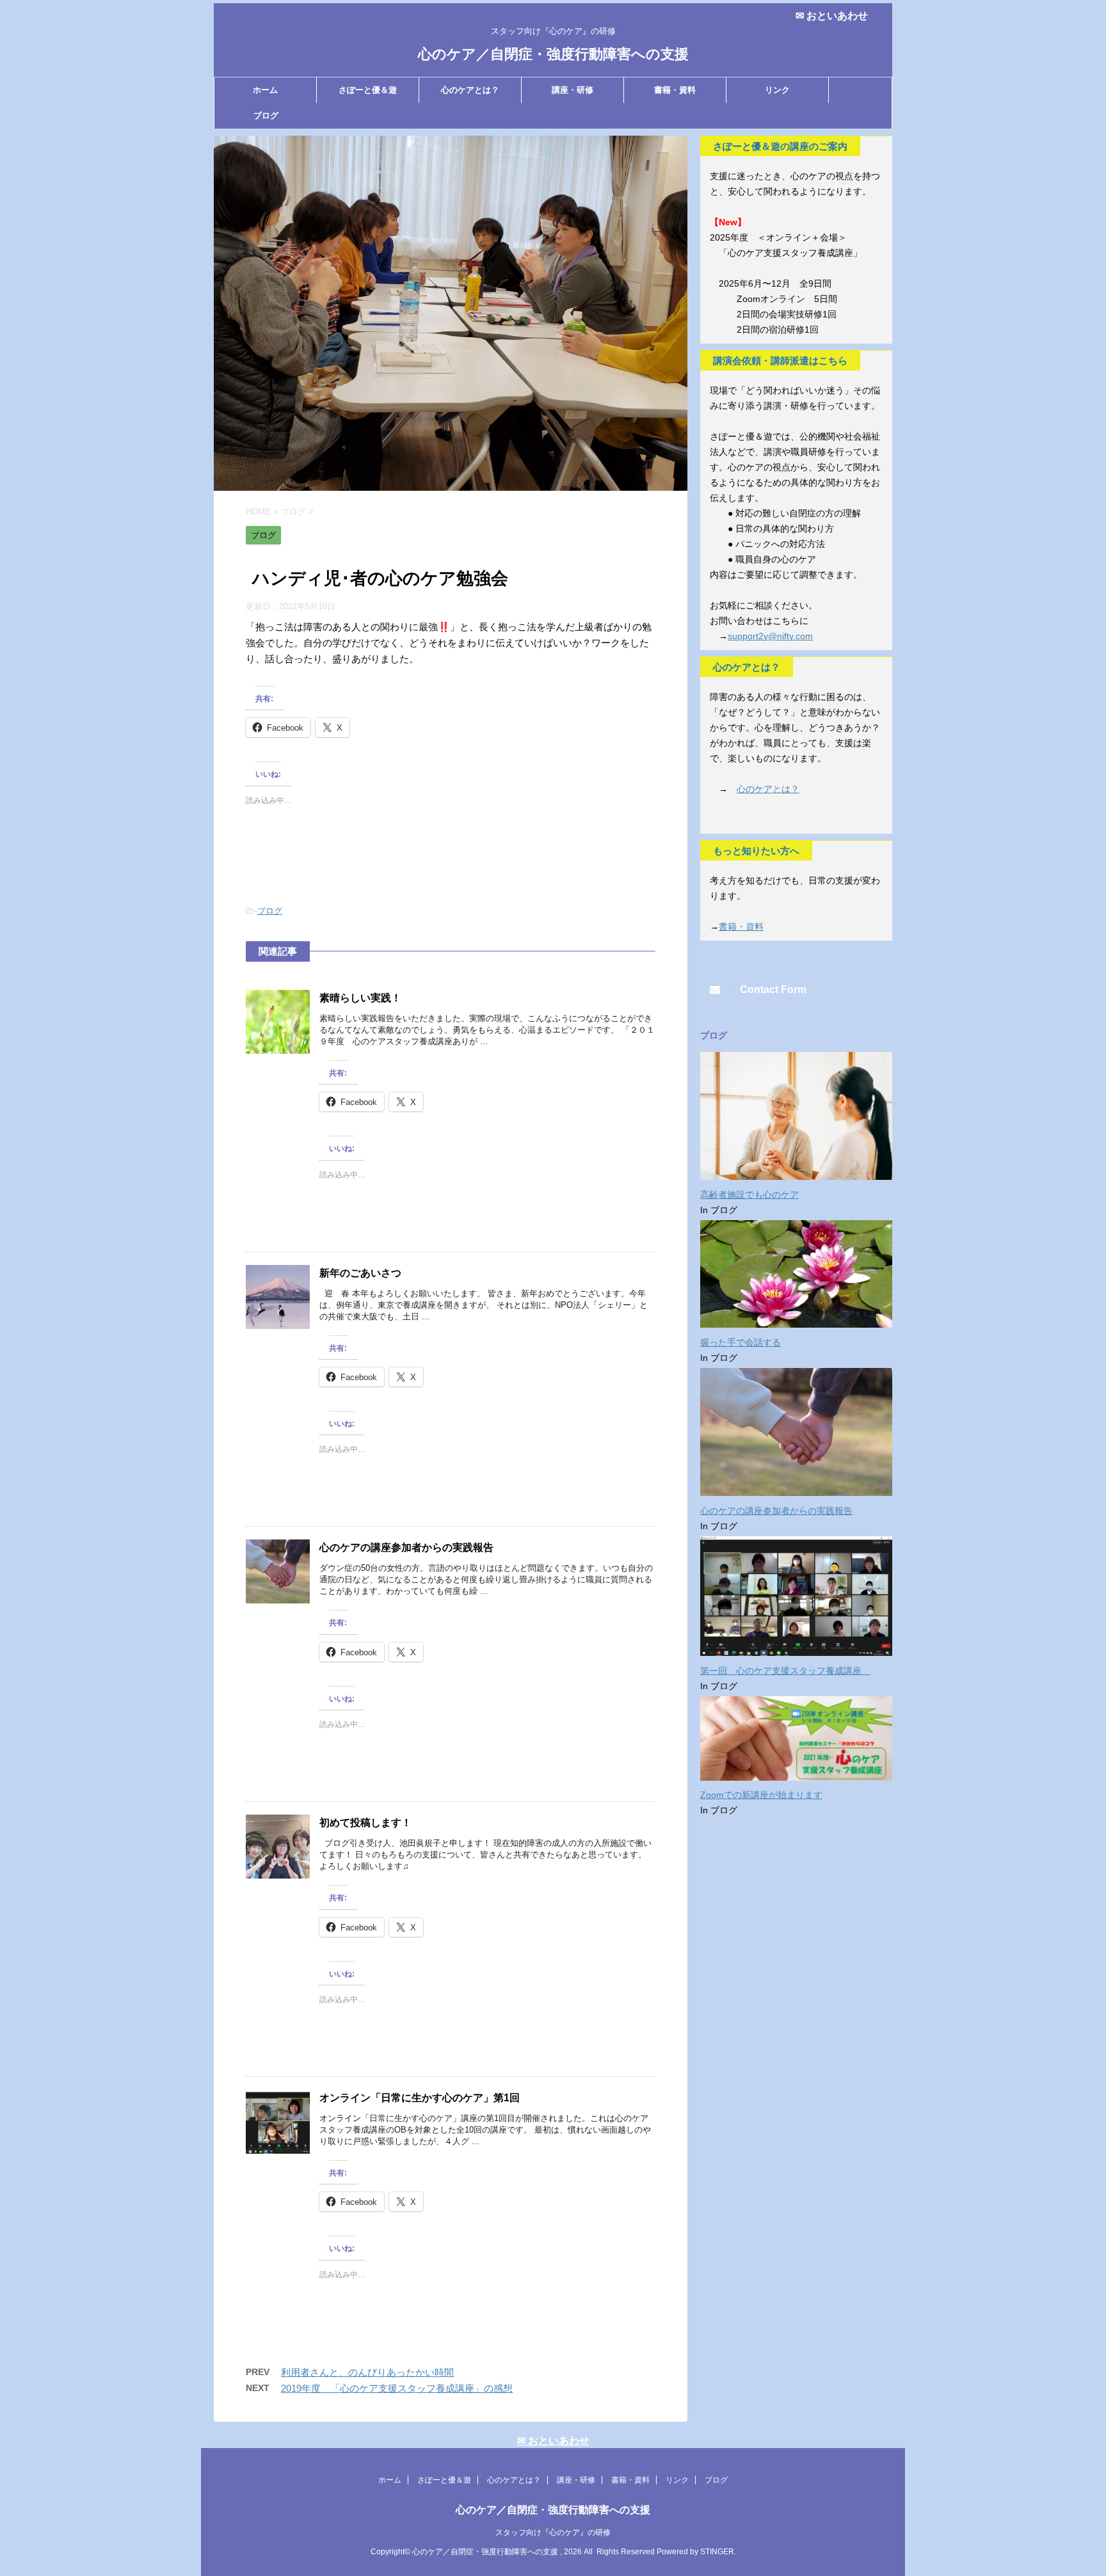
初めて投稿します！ (365, 1823)
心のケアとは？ (470, 90)
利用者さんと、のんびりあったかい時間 (367, 2372)
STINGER (717, 2552)
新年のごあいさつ (360, 1273)
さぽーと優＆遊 (368, 90)
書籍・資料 (675, 90)
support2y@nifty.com (770, 636)
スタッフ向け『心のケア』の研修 (553, 2532)
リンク (777, 90)
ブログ (266, 115)
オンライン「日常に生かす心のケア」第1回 (420, 2098)
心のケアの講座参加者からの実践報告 (406, 1547)
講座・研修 (573, 90)
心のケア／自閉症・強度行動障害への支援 (553, 54)
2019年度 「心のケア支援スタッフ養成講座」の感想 (397, 2388)
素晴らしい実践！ (360, 998)
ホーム (265, 90)
